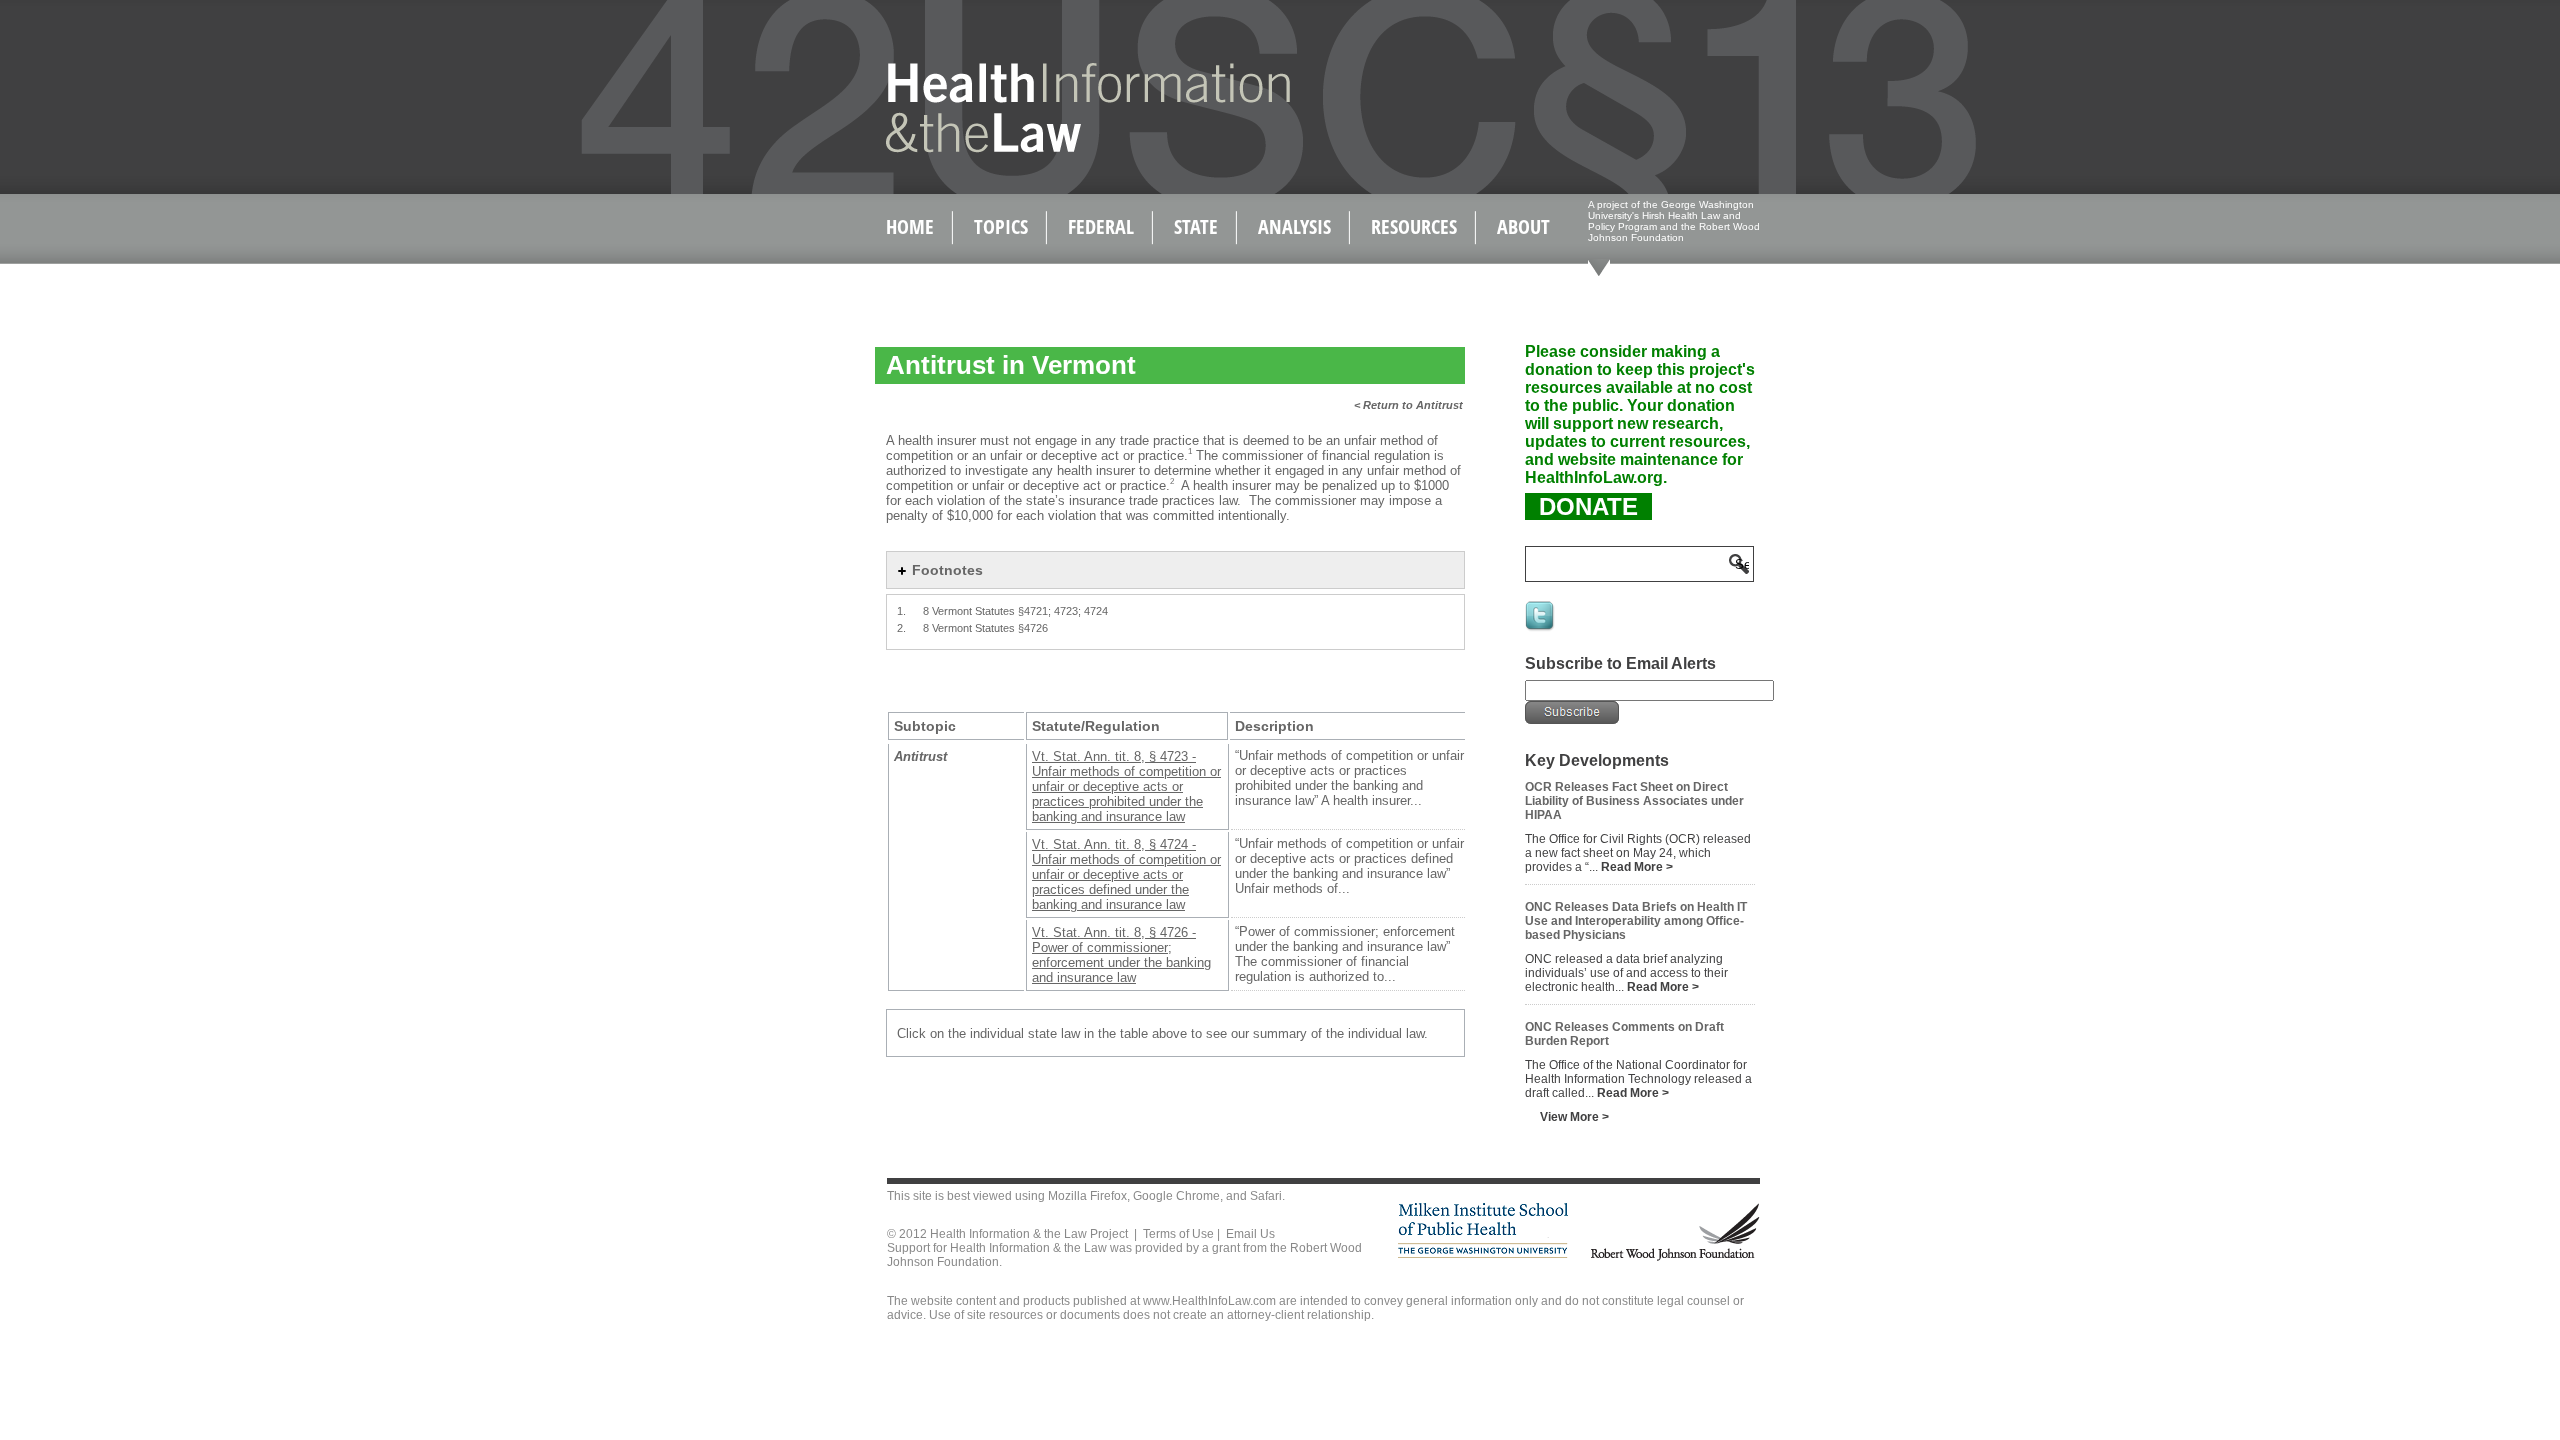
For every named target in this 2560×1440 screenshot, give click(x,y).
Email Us (1250, 1234)
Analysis (1294, 226)
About (1523, 226)
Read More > (1637, 867)
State (1196, 226)
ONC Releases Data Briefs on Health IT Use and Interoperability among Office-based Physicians (1636, 921)
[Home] (1045, 148)
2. (901, 628)
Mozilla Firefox (1087, 1196)
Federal (1101, 226)
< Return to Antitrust (1408, 405)
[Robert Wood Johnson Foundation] (1674, 1257)
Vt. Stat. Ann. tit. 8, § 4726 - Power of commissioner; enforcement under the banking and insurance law (1121, 955)
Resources (1414, 226)
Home (910, 226)
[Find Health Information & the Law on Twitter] (1541, 629)
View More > (1574, 1117)
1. (901, 611)
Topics (1001, 226)
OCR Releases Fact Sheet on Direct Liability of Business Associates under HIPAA (1634, 801)
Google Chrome (1176, 1196)
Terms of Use (1178, 1234)
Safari (1266, 1196)
